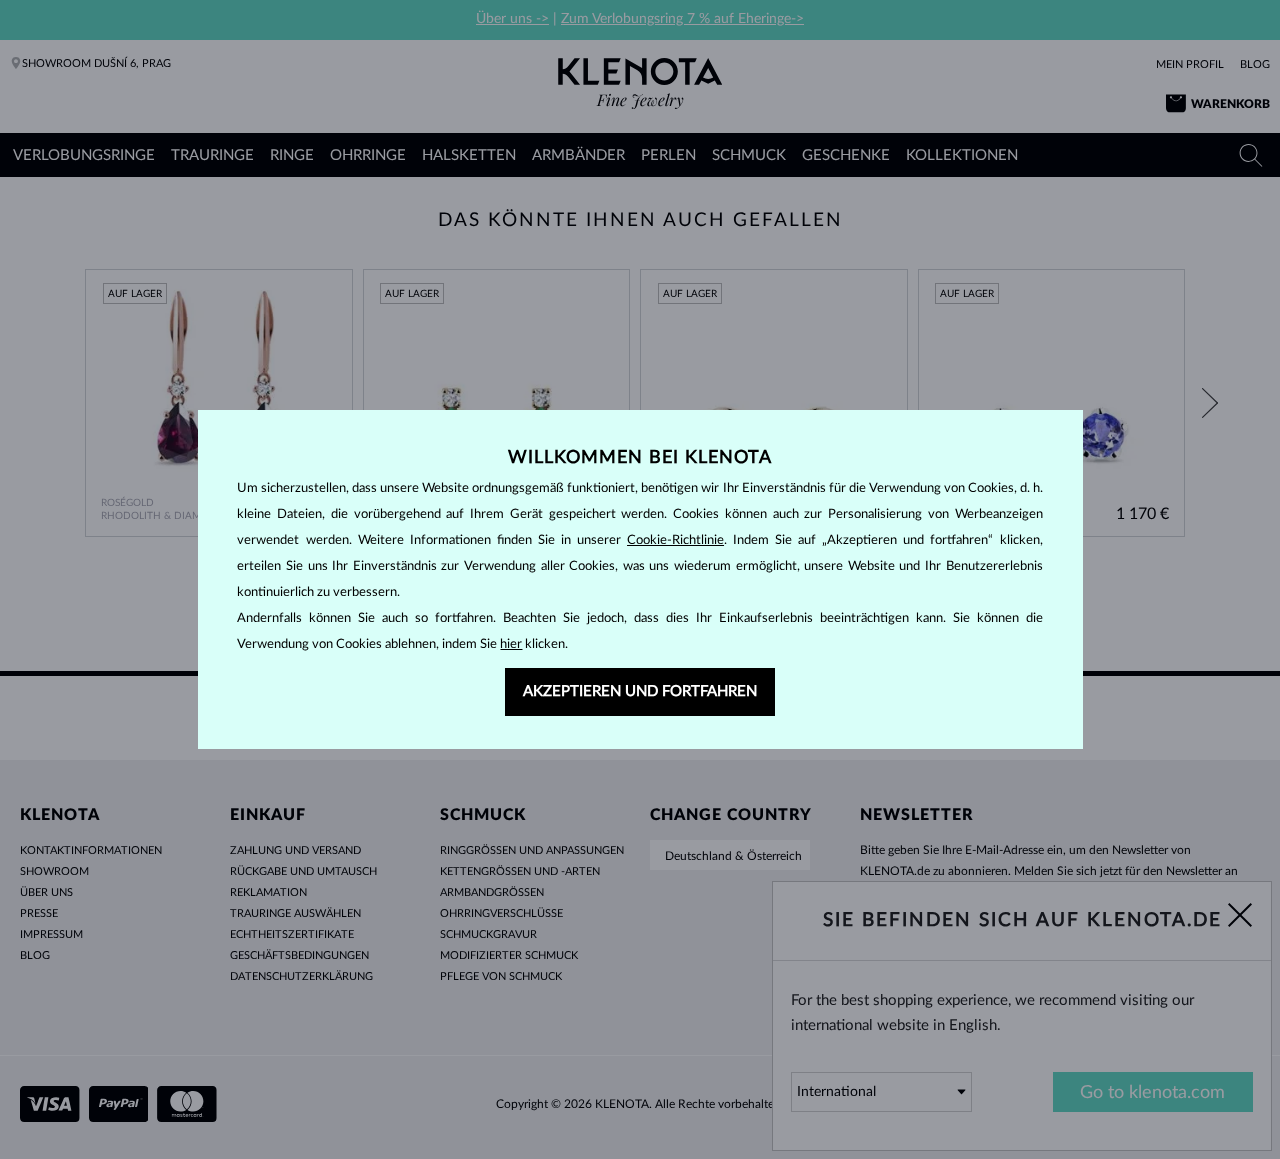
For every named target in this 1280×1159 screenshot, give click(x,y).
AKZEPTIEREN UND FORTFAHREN (640, 691)
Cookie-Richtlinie (675, 540)
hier (511, 644)
